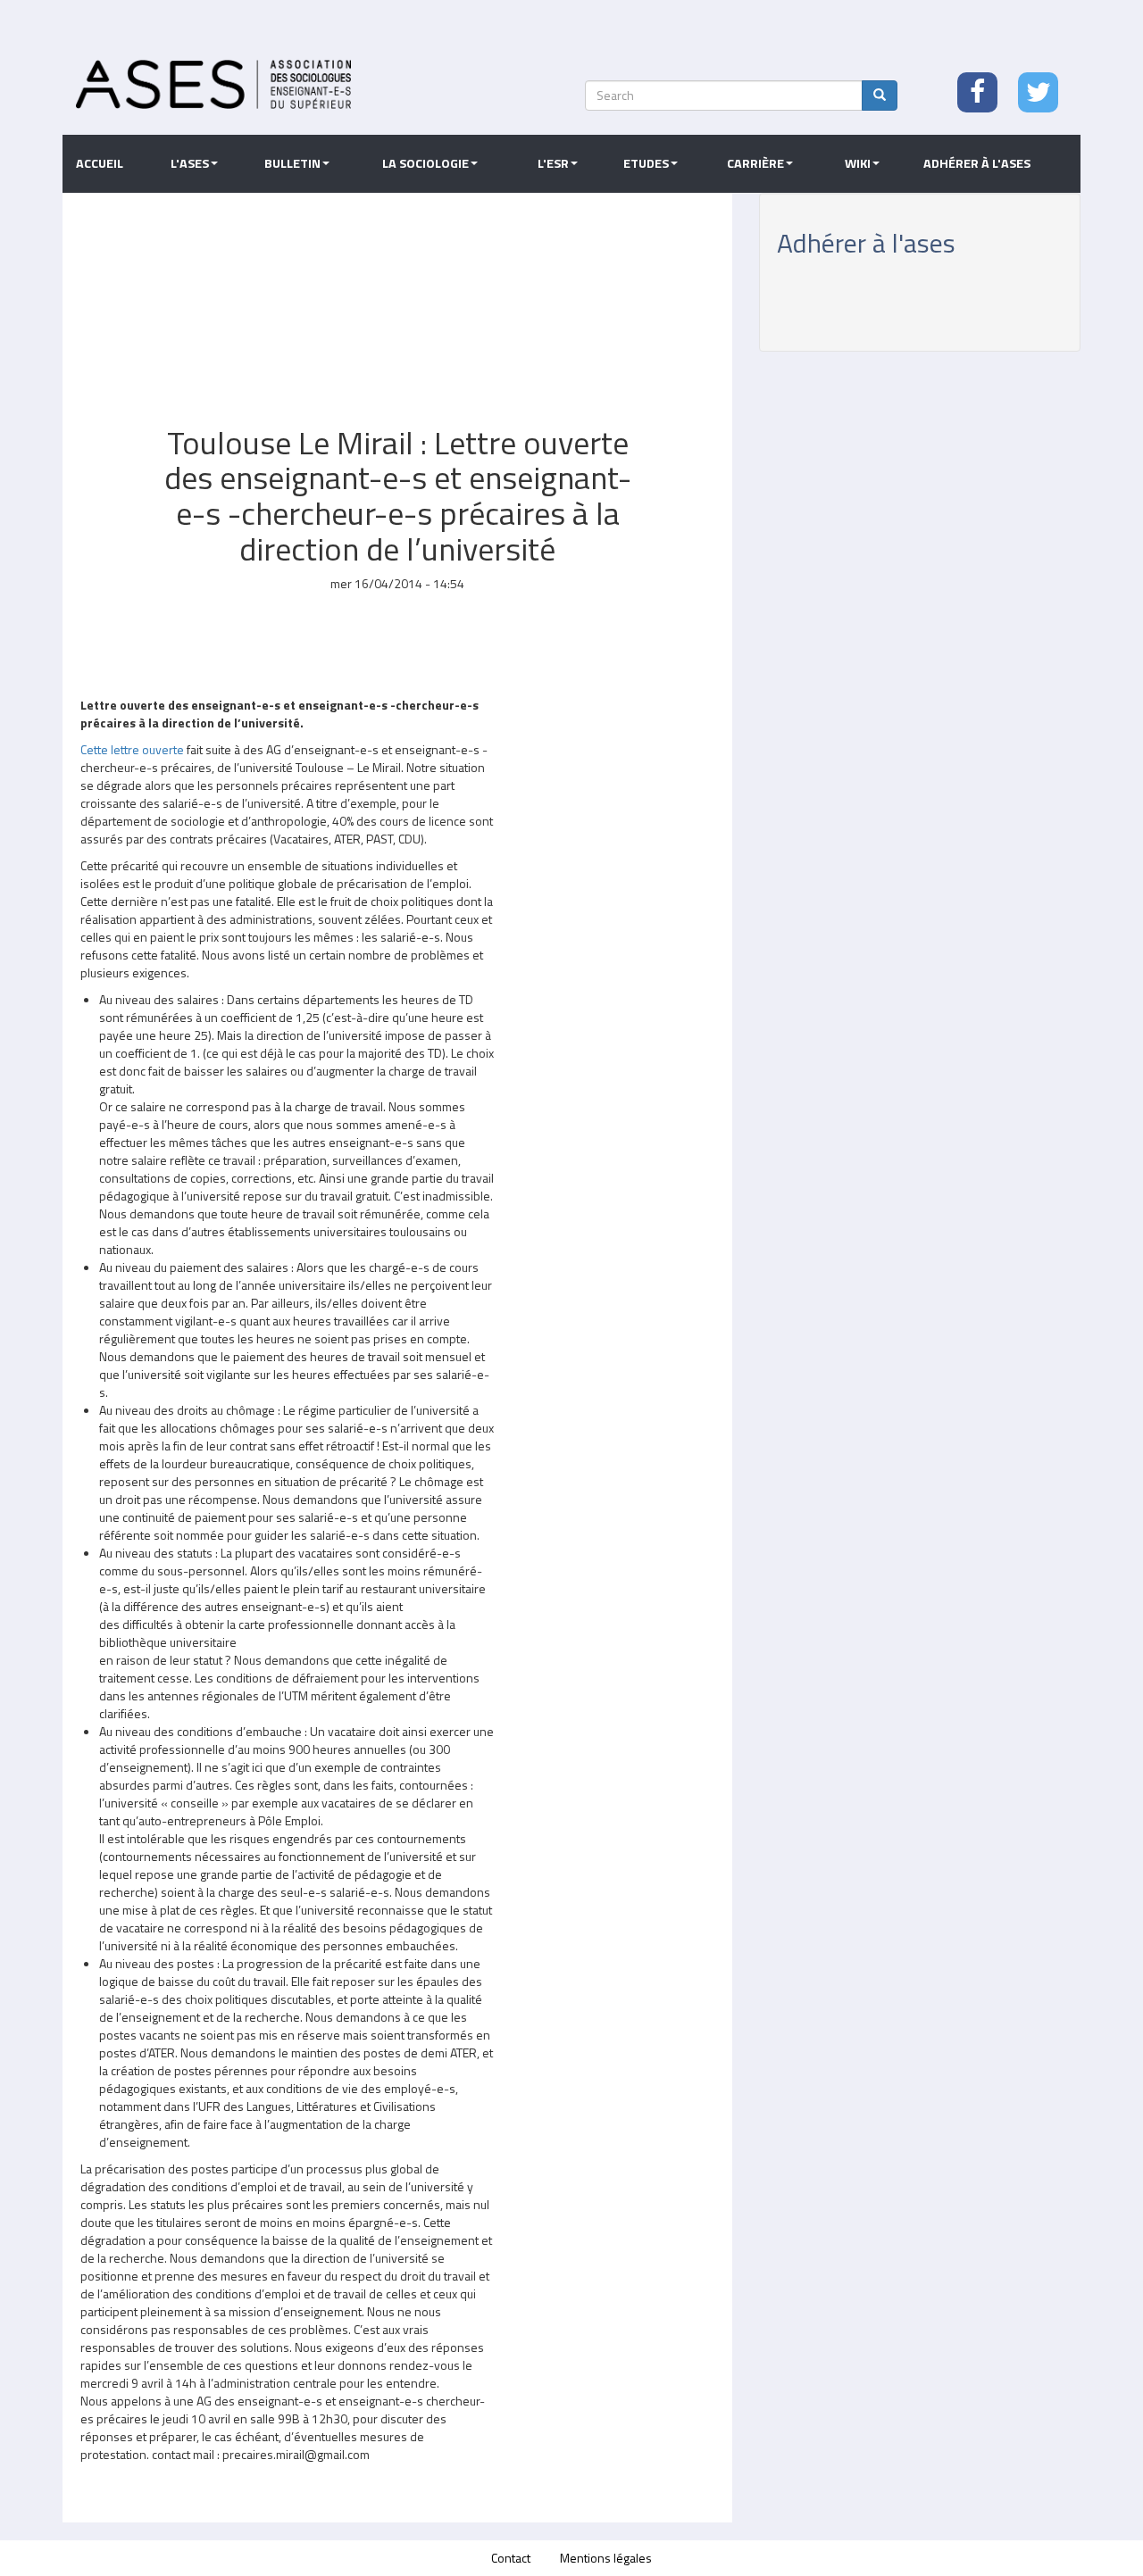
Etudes (646, 163)
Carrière (755, 163)
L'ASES (190, 163)
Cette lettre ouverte (132, 749)
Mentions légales (606, 2558)
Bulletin (292, 163)
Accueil (100, 163)
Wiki (858, 163)
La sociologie (425, 163)
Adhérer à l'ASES (977, 163)
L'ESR (553, 163)
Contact (511, 2558)
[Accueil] (213, 84)
